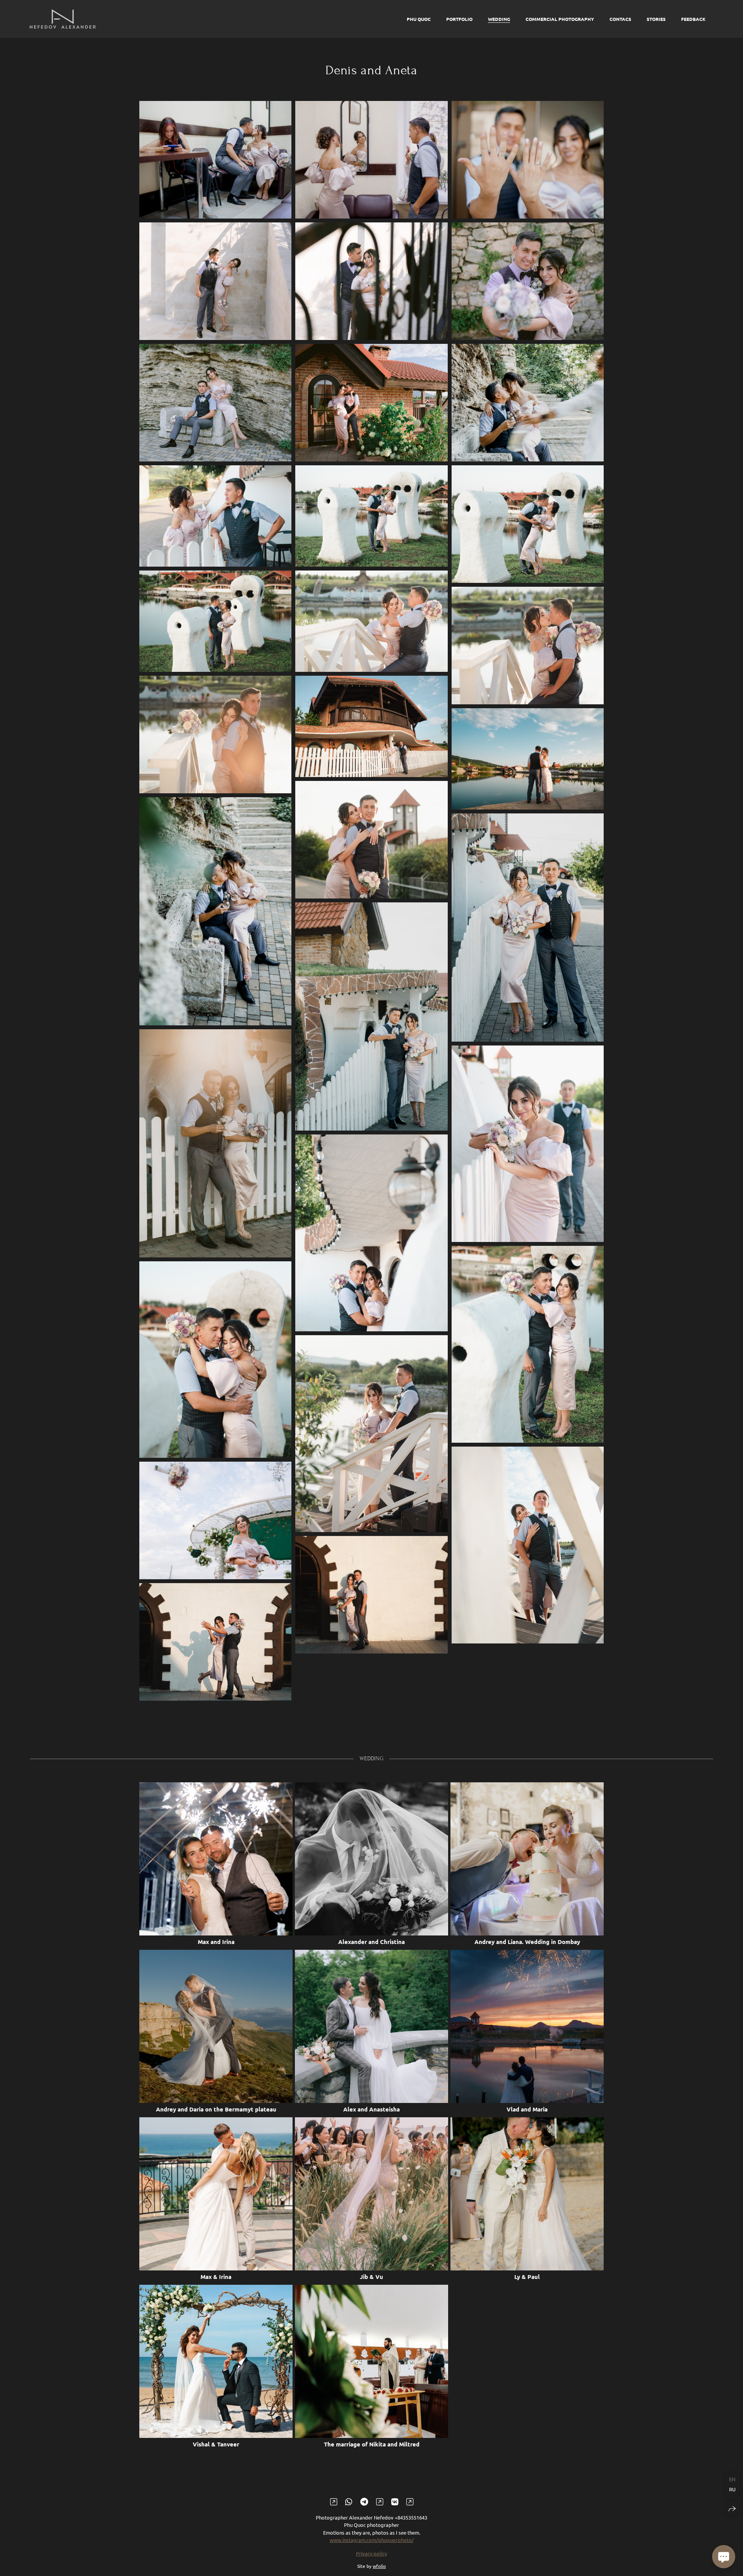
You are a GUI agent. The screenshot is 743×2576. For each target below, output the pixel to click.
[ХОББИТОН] (371, 403)
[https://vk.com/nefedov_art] (395, 2501)
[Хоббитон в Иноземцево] (528, 524)
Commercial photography (560, 19)
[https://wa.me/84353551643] (349, 2501)
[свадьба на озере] (528, 759)
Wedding (499, 19)
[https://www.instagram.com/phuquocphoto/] (334, 2501)
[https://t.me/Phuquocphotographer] (364, 2501)
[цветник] (528, 403)
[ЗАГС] (215, 160)
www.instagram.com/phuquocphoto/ (372, 2540)
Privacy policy (371, 2553)
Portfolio (459, 19)
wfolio (379, 2566)
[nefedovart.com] (63, 19)
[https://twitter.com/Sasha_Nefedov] (410, 2501)
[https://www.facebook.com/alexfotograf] (380, 2501)
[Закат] (371, 726)
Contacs (620, 19)
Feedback (693, 19)
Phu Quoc (419, 19)
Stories (656, 19)
